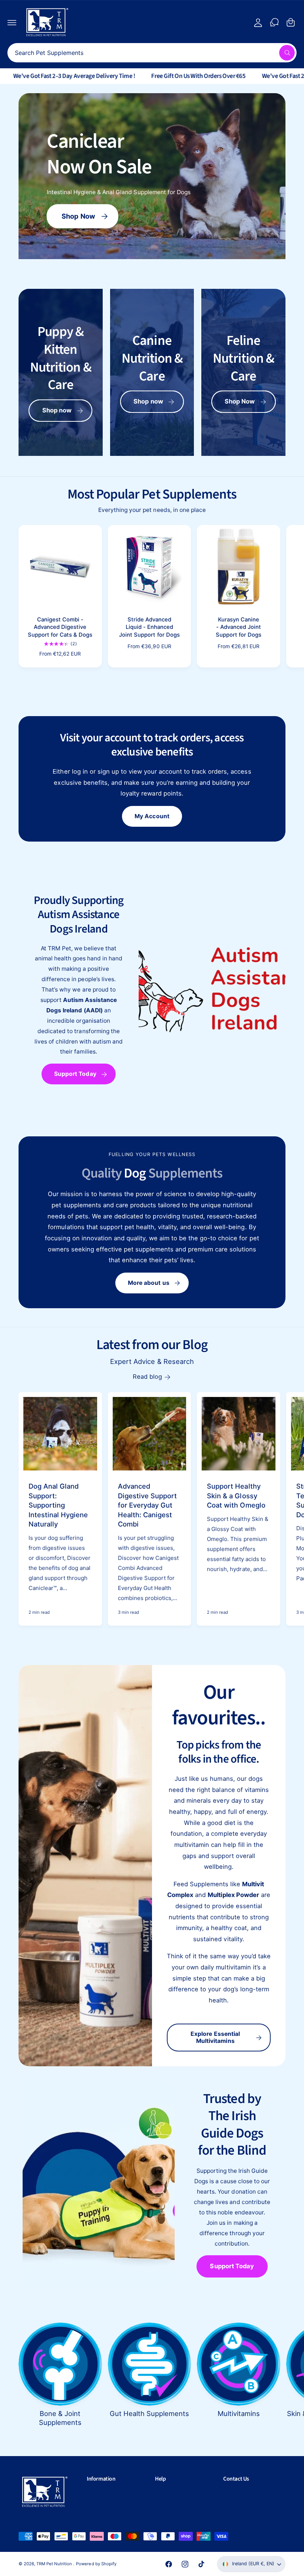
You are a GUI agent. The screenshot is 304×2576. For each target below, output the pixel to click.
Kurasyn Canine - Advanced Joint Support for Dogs (239, 627)
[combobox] (152, 53)
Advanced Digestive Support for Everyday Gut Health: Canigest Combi (147, 1505)
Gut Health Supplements (149, 2413)
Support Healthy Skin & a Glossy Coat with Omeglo (236, 1496)
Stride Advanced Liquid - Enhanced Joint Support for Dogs (149, 627)
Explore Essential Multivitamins (215, 2037)
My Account (152, 816)
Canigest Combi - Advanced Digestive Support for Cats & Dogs (60, 627)
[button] (118, 2479)
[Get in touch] (274, 22)
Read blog (147, 1377)
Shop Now (79, 216)
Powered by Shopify (96, 2564)
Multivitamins (239, 2413)
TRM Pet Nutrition (55, 2564)
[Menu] (12, 22)
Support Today (75, 1074)
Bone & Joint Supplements (60, 2418)
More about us (149, 1283)
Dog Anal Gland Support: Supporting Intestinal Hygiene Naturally (58, 1505)
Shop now (57, 410)
